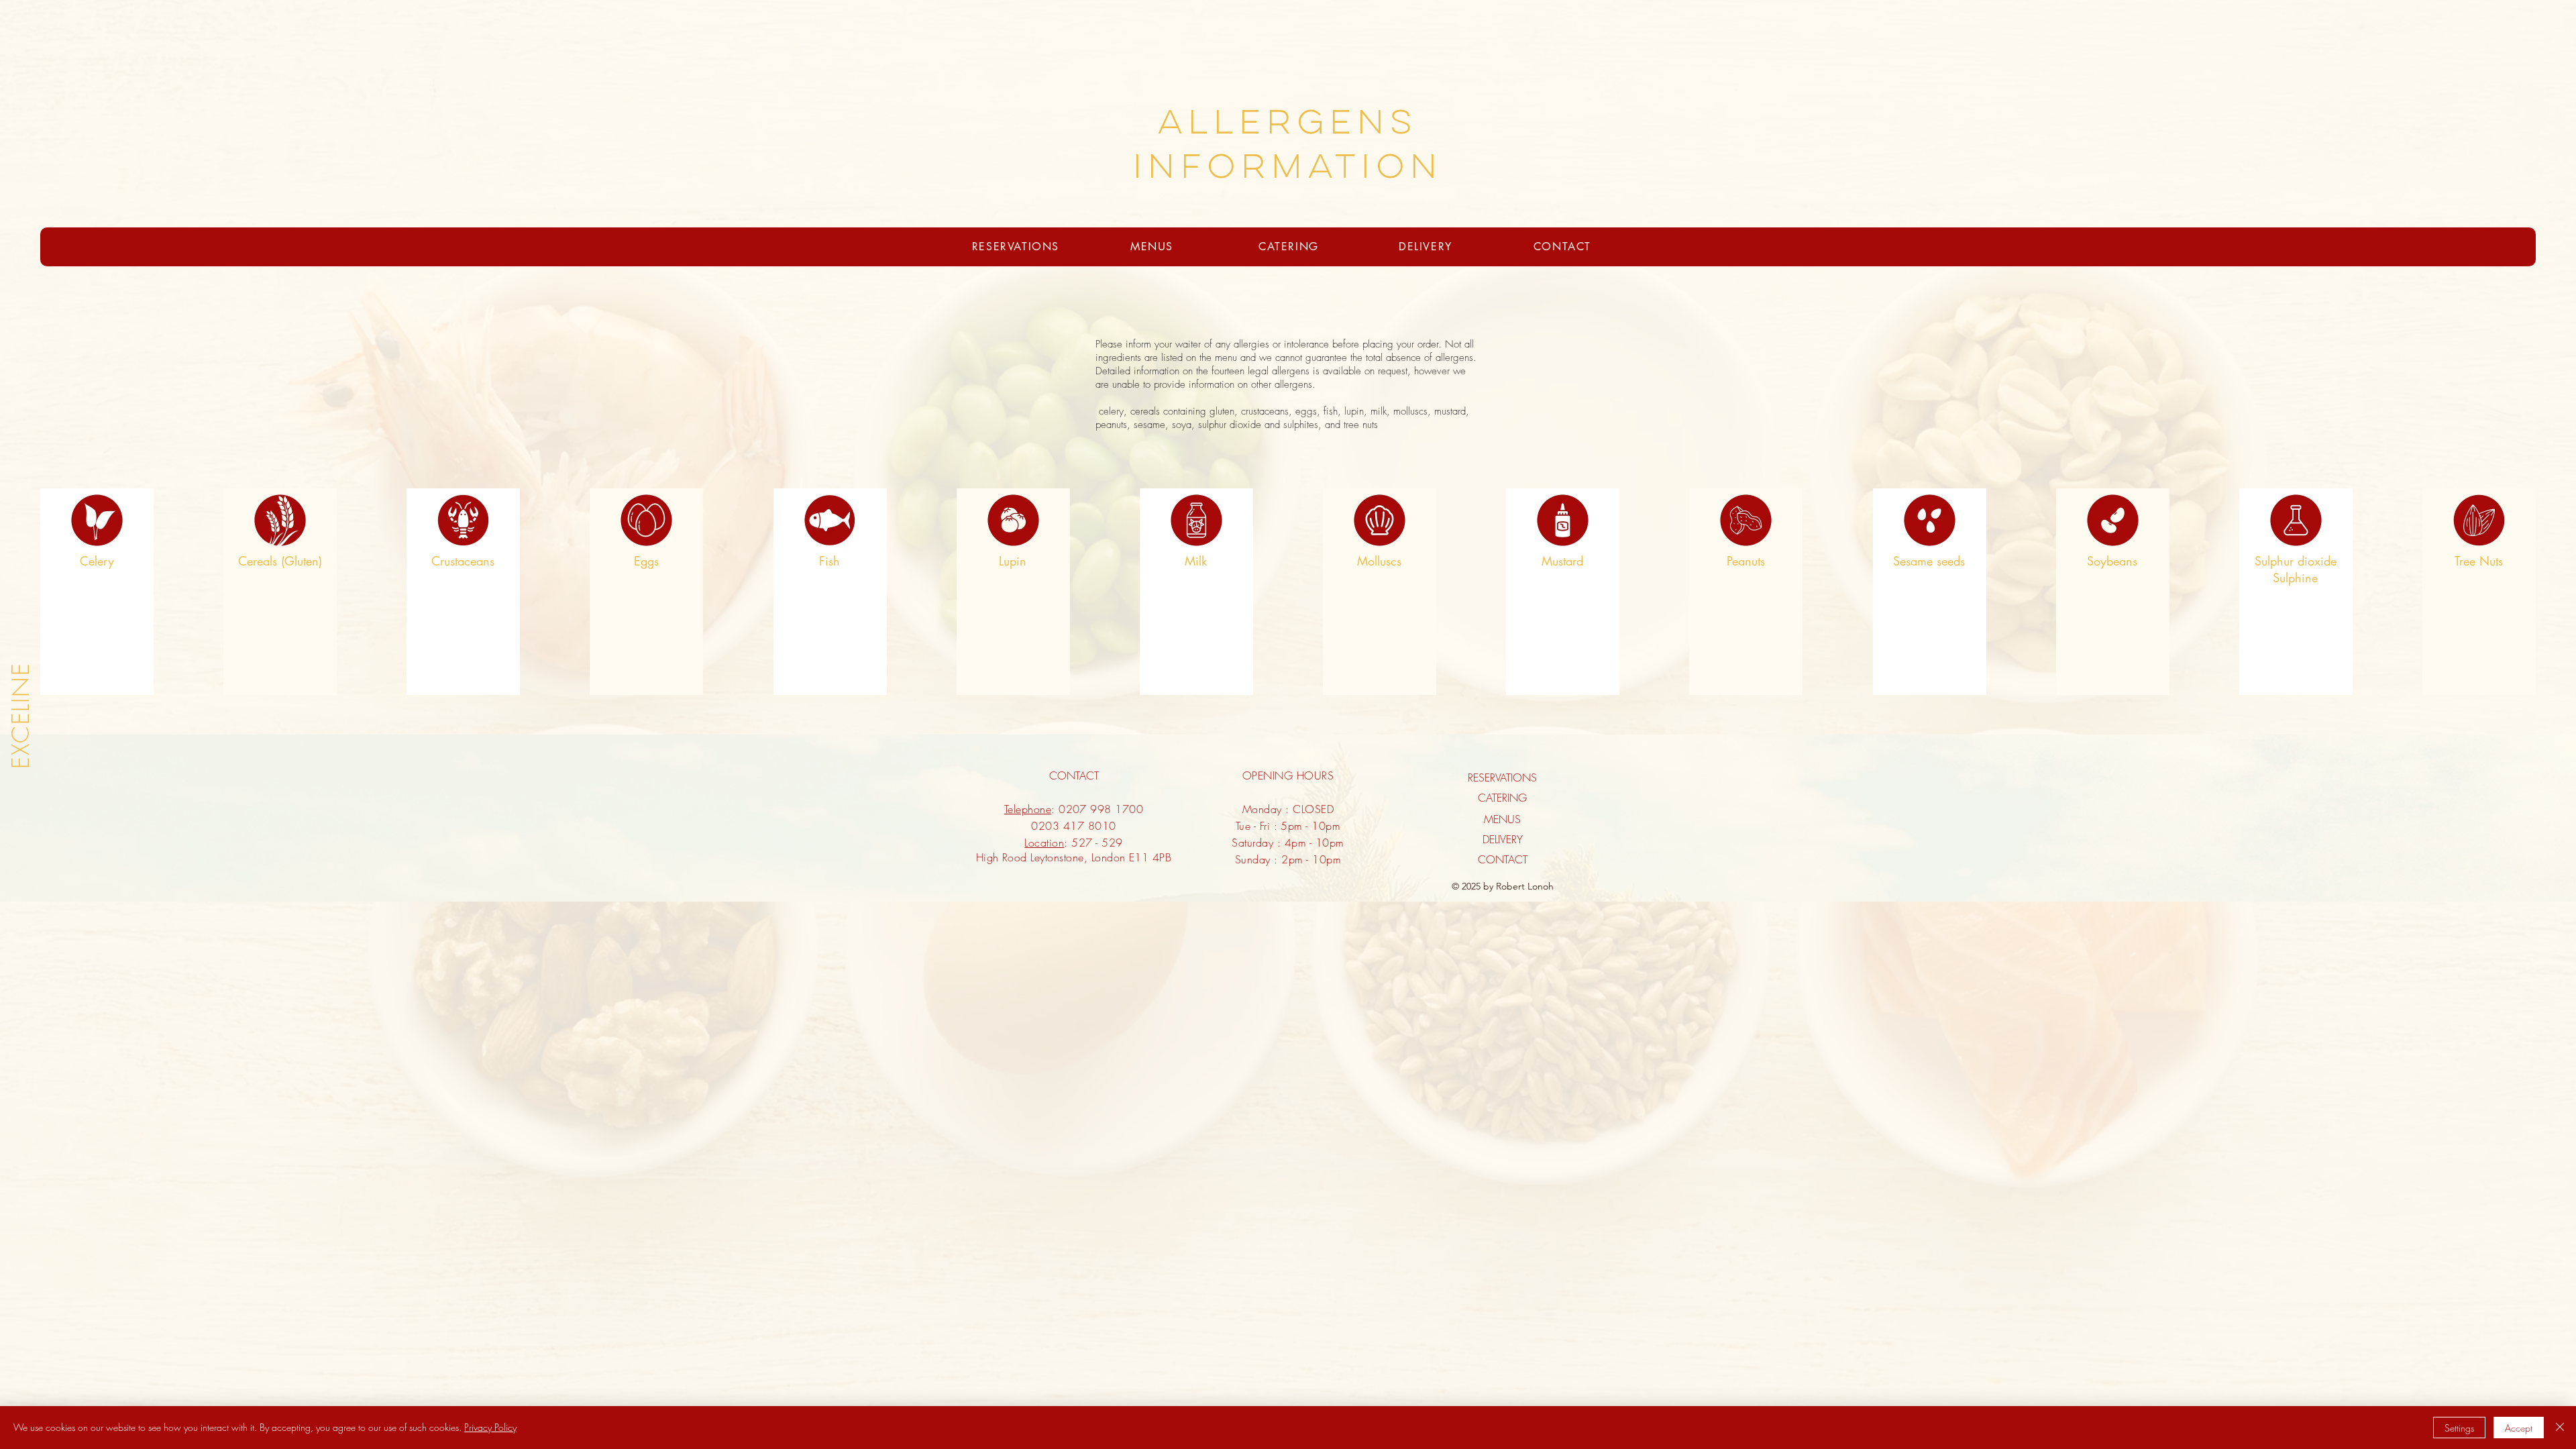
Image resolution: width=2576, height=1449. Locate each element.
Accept (2519, 1428)
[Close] (2560, 1428)
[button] (1502, 788)
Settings (2459, 1428)
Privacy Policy (490, 1427)
